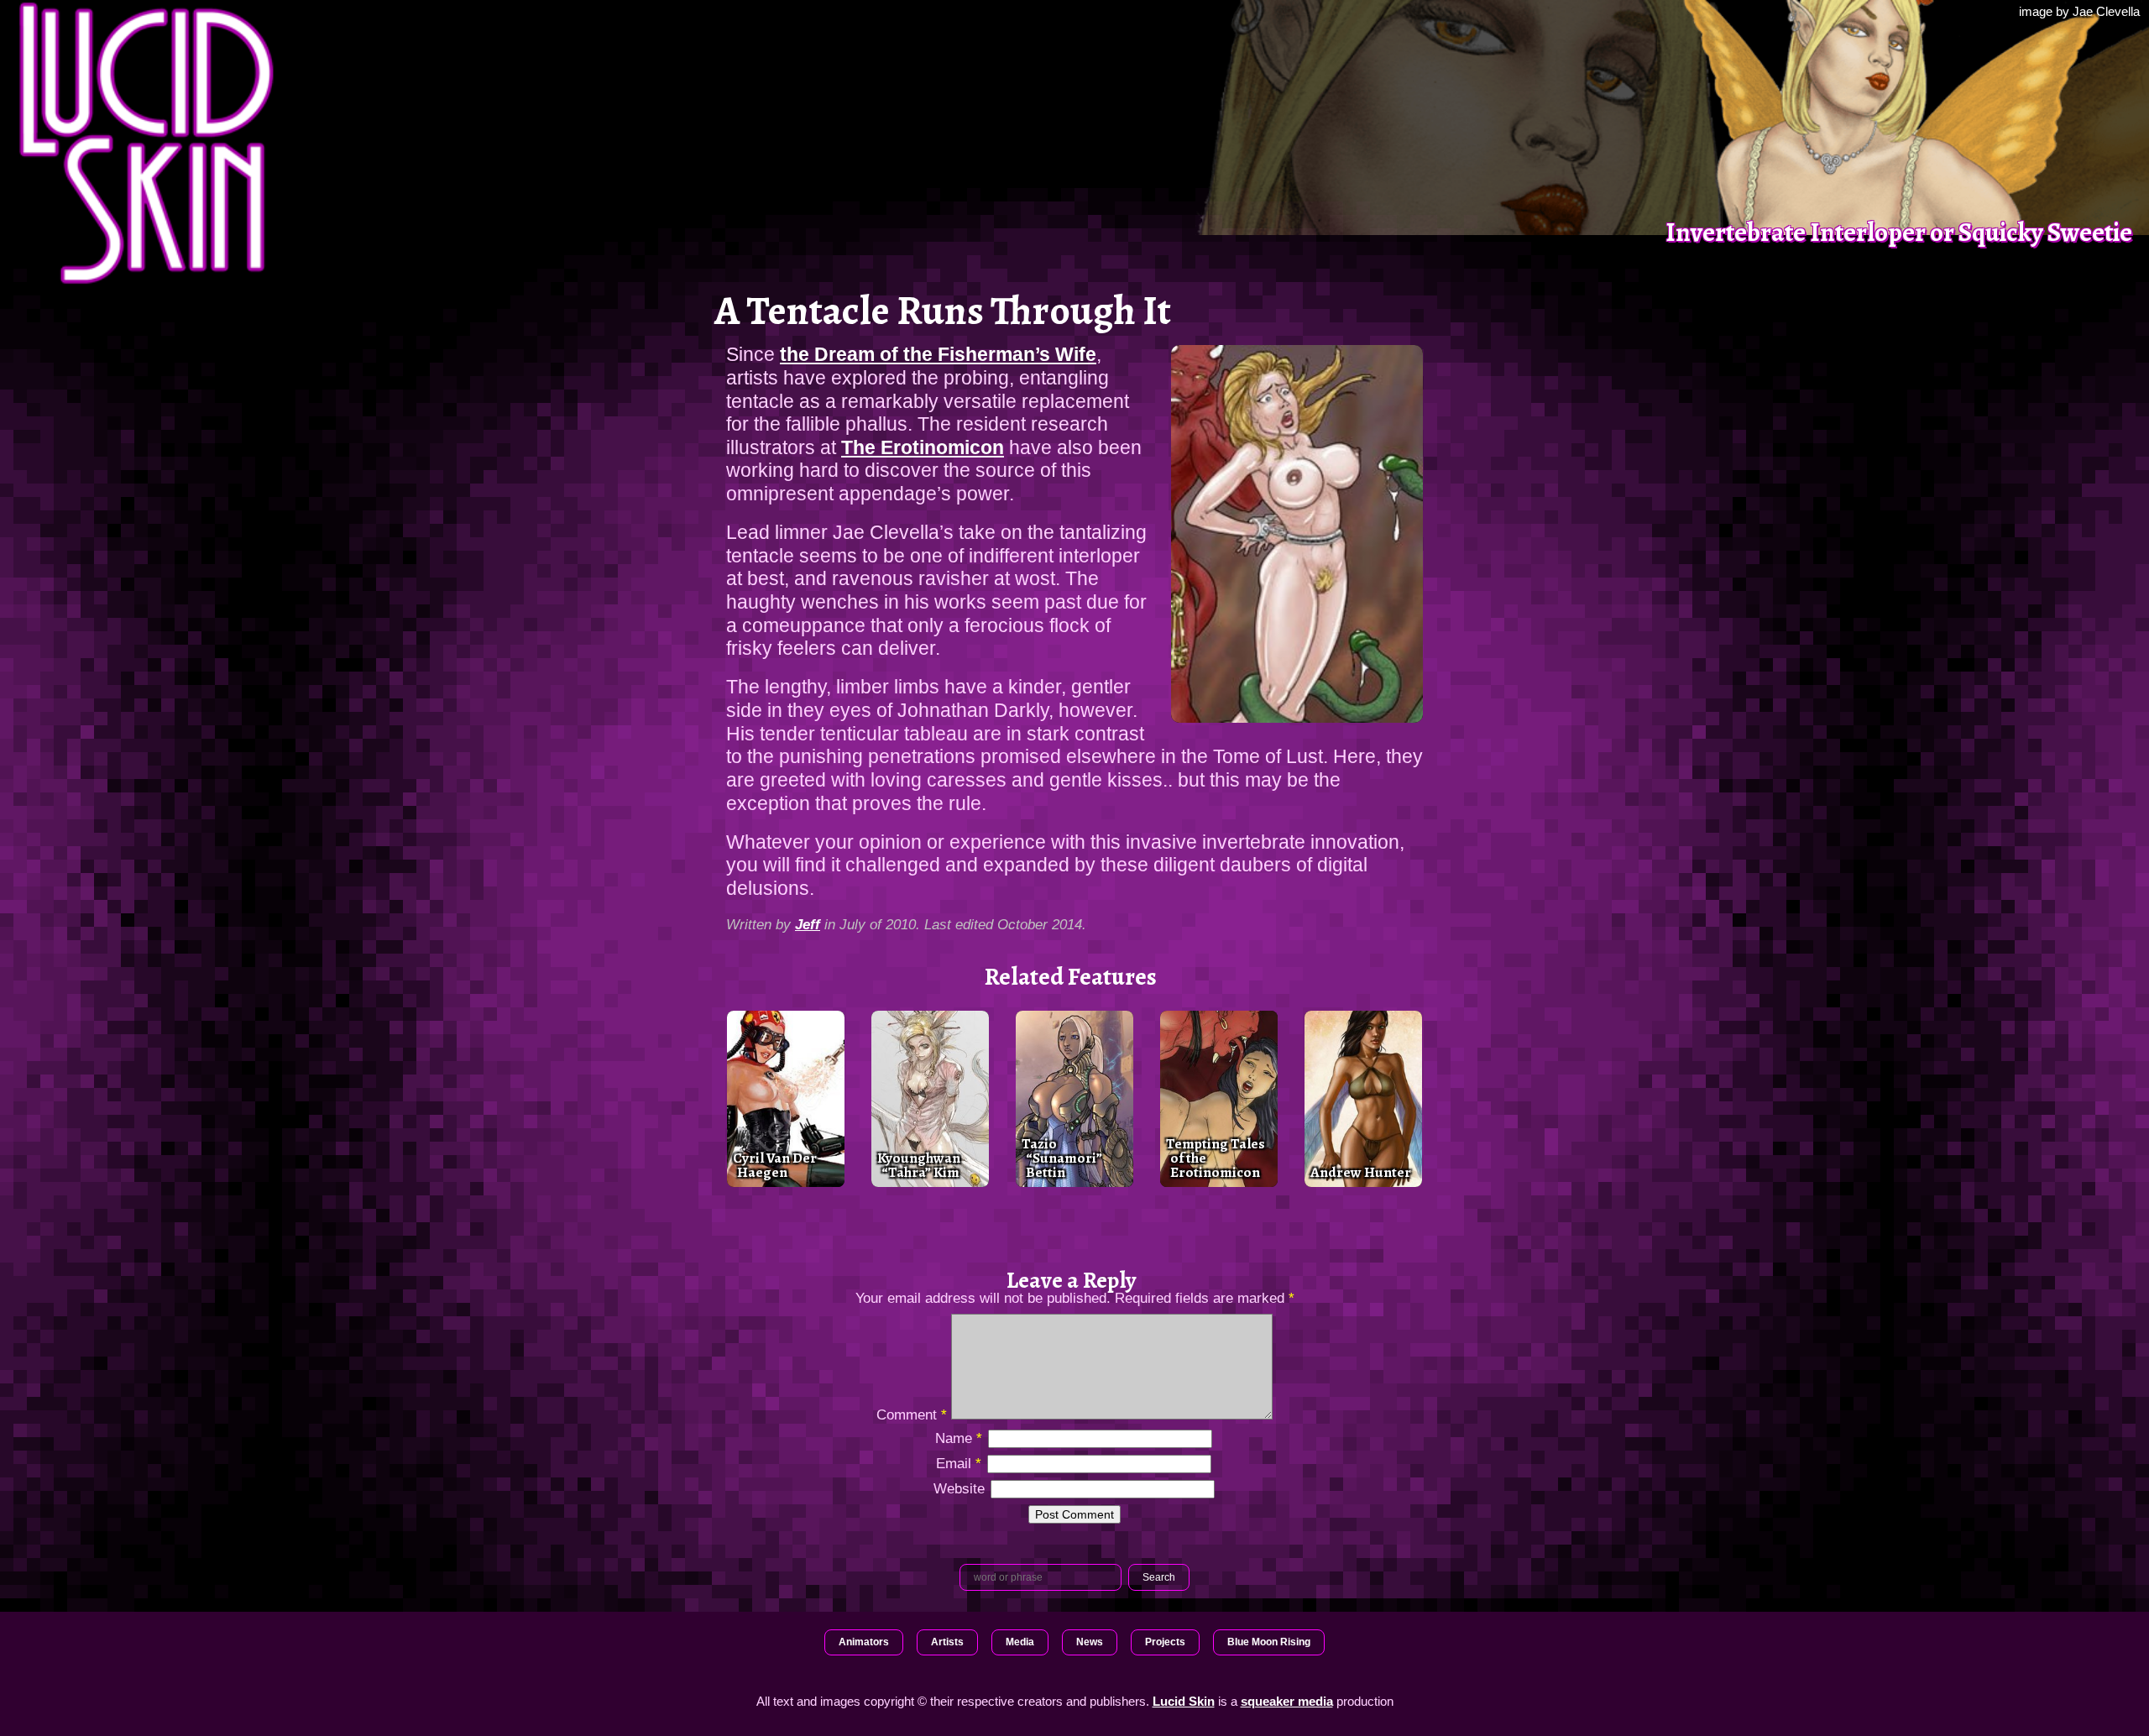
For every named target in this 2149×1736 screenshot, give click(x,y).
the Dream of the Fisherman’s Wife (938, 354)
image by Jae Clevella (2079, 11)
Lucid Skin (1184, 1701)
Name (959, 1438)
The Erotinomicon (923, 447)
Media (1020, 1642)
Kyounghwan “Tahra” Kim (919, 1165)
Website (959, 1488)
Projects (1165, 1642)
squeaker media (1287, 1701)
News (1090, 1642)
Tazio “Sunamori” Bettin (1062, 1158)
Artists (947, 1642)
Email (959, 1463)
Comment (912, 1414)
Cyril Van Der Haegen (775, 1165)
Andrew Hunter (1361, 1172)
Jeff (808, 924)
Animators (864, 1642)
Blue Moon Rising (1269, 1642)
